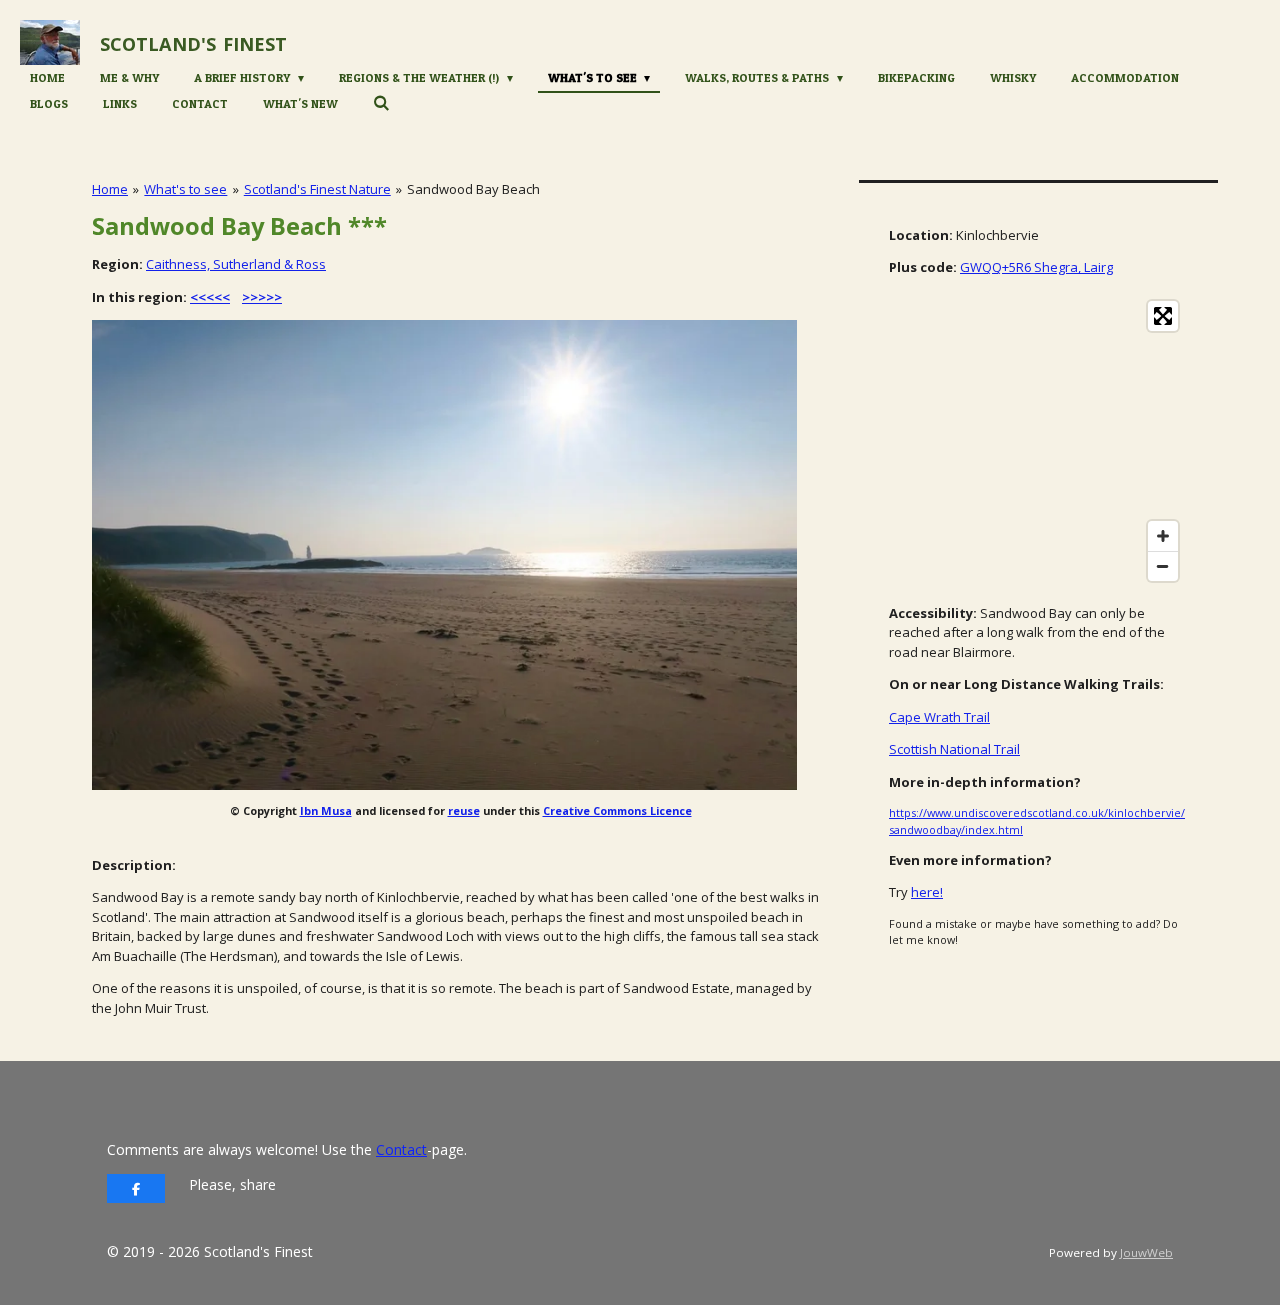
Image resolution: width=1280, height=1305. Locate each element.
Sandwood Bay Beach (473, 189)
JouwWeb (1146, 1252)
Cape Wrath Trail (939, 717)
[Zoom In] (1163, 536)
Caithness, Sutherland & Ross (236, 264)
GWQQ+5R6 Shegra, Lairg (1036, 267)
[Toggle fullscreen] (1163, 316)
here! (927, 892)
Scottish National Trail (954, 749)
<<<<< (210, 297)
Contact (401, 1149)
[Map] (1038, 441)
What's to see (185, 189)
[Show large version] (444, 555)
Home (110, 189)
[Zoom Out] (1163, 566)
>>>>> (262, 297)
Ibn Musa (326, 810)
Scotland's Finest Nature (317, 189)
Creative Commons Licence (617, 810)
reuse (464, 810)
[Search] (381, 102)
